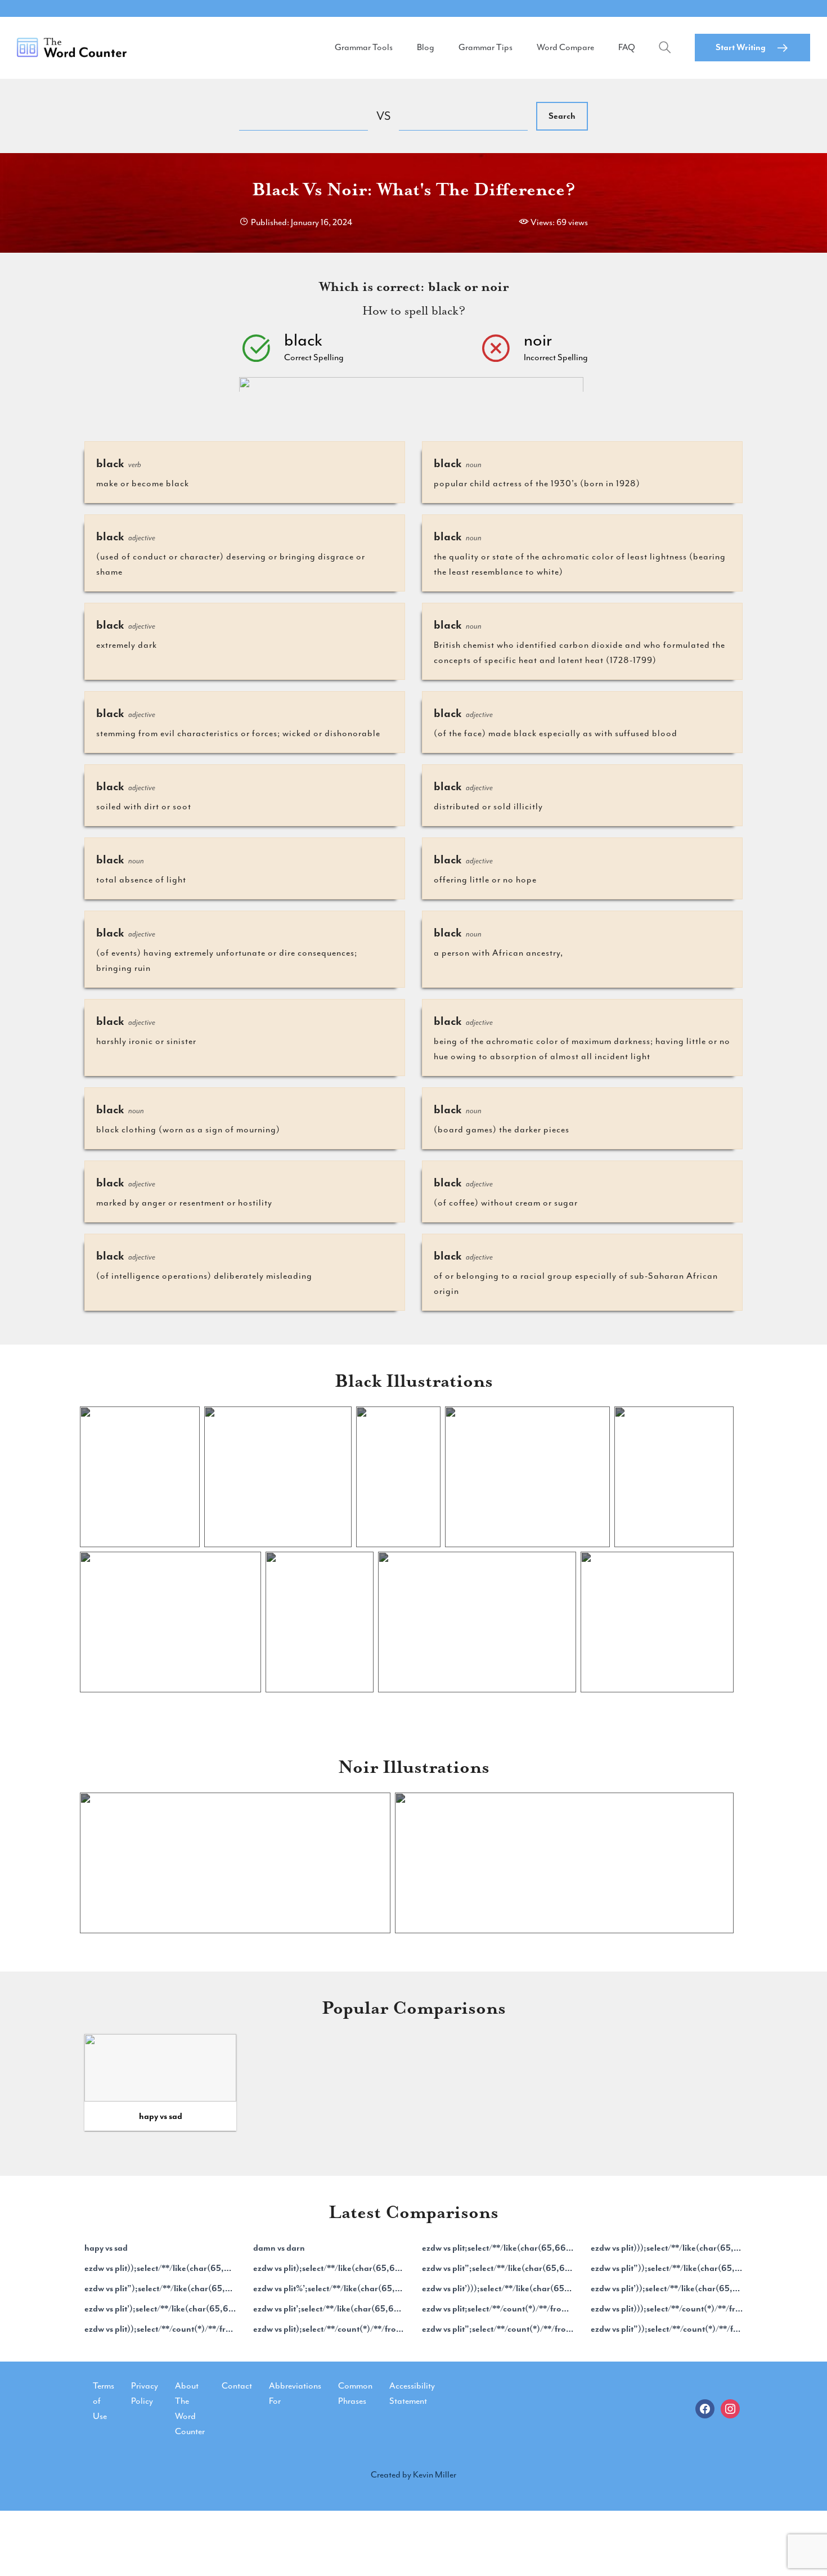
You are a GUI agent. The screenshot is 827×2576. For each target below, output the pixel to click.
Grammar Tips (486, 47)
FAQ (627, 47)
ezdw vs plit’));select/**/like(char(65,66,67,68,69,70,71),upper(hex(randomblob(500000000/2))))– (667, 2288)
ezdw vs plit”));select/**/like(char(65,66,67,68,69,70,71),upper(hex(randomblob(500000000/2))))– (667, 2268)
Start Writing (741, 47)
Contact (237, 2386)
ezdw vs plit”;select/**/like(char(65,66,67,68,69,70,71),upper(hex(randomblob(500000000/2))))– (498, 2268)
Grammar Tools (364, 47)
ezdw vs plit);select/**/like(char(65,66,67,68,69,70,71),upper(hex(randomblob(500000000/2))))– (329, 2268)
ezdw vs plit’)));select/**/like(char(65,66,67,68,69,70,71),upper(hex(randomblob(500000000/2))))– (498, 2288)
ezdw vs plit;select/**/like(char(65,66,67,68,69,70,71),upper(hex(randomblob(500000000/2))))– (498, 2248)
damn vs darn (279, 2248)
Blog (426, 47)
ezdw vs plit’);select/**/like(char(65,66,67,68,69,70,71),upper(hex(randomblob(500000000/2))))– (160, 2309)
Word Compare (565, 47)
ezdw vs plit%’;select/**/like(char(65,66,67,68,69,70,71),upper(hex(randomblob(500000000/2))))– (329, 2288)
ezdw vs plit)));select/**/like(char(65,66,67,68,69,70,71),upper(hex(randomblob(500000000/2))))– (667, 2248)
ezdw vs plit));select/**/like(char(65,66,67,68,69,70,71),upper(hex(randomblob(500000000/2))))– (160, 2268)
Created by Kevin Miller (414, 2475)
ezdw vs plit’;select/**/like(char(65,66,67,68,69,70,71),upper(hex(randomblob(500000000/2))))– (329, 2309)
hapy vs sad (161, 2116)
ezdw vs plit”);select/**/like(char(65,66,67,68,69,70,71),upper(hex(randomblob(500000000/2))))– (160, 2288)
